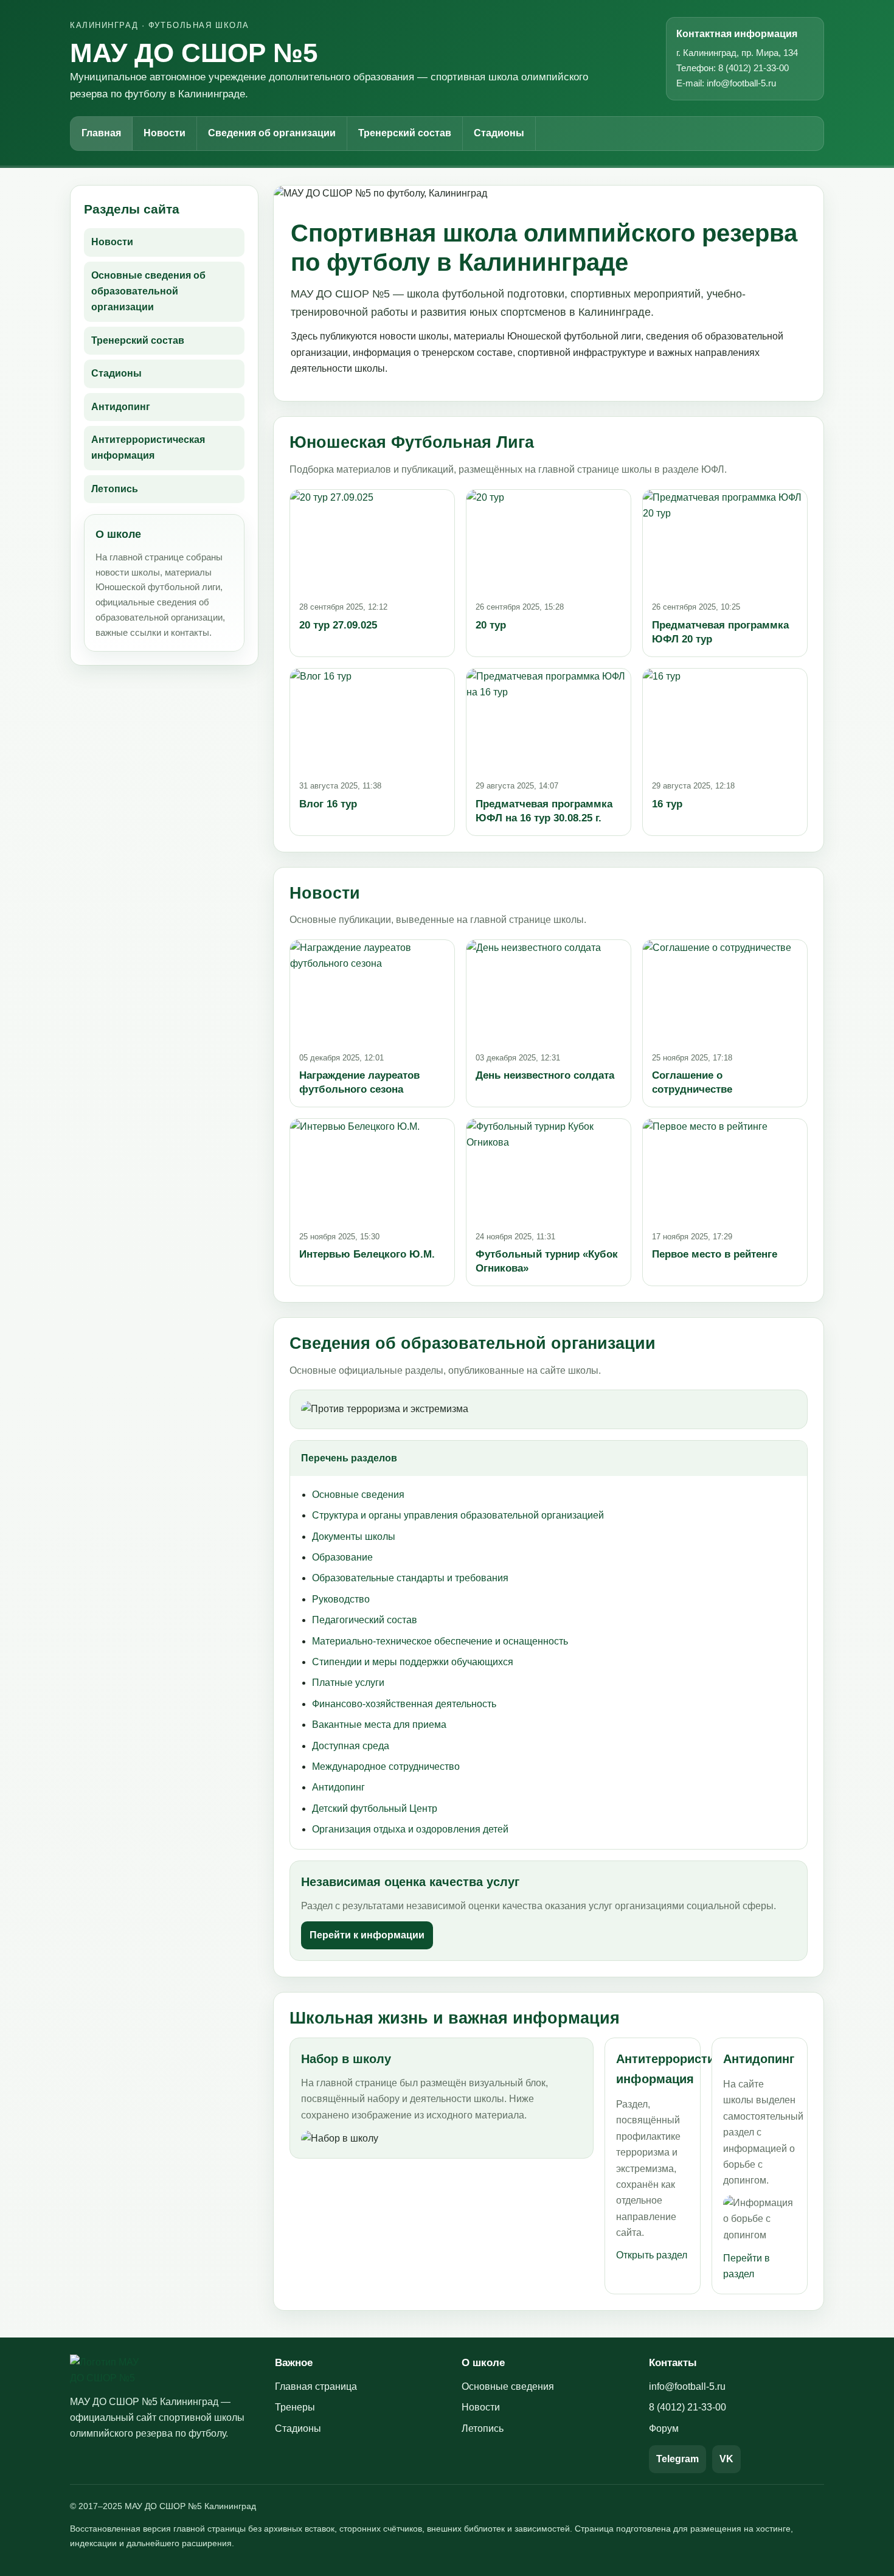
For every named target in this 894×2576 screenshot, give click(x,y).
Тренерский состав (405, 133)
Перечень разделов (349, 1458)
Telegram (677, 2459)
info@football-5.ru (687, 2386)
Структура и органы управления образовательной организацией (458, 1515)
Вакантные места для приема (379, 1725)
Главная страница (316, 2386)
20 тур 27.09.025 (338, 625)
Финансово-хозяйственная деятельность (404, 1704)
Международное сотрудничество (386, 1767)
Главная (101, 133)
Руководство (341, 1599)
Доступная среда (351, 1746)
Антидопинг (121, 407)
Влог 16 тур (328, 804)
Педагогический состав (365, 1620)
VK (726, 2459)
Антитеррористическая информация (148, 447)
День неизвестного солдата (545, 1075)
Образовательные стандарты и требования (410, 1578)
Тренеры (295, 2407)
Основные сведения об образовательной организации (148, 291)
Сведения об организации (272, 133)
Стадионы (499, 133)
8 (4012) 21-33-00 (688, 2407)
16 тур (667, 804)
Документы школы (354, 1537)
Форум (664, 2428)
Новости (165, 133)
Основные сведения (358, 1495)
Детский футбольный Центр (375, 1808)
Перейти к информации (367, 1935)
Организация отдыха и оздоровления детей (410, 1829)
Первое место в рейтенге (715, 1254)
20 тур (491, 625)
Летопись (115, 489)
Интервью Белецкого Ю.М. (367, 1254)
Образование (342, 1557)
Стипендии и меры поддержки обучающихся (413, 1662)
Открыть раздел (652, 2255)
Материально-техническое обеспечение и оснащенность (440, 1641)
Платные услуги (348, 1683)
